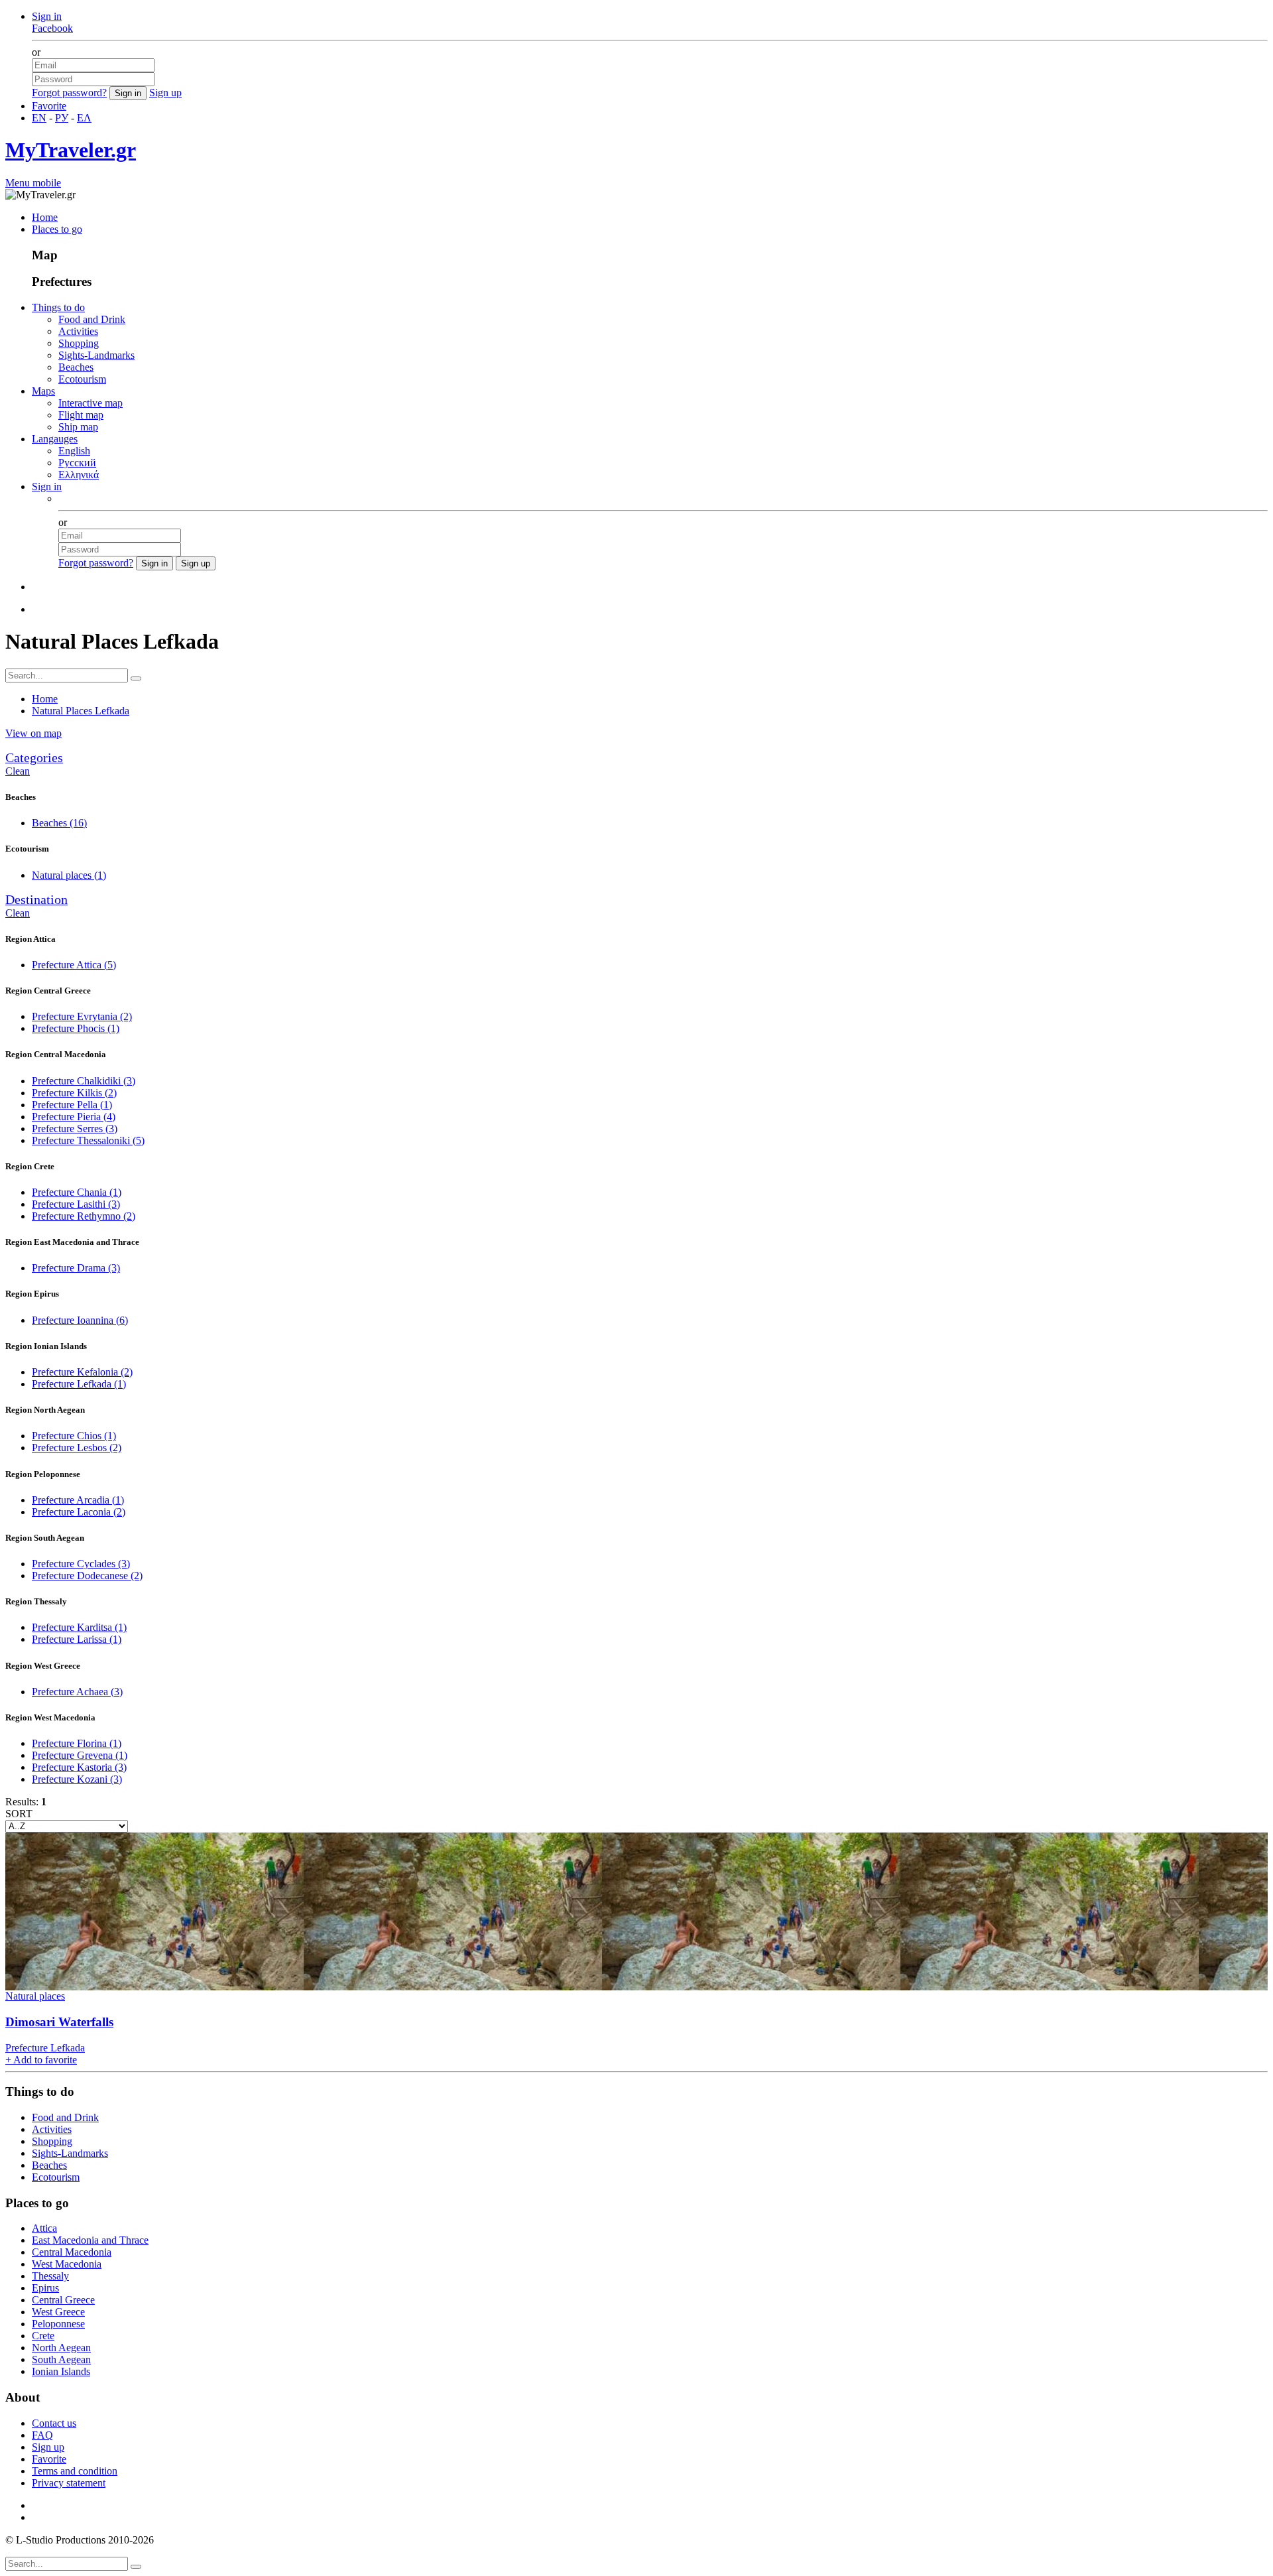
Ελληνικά (79, 475)
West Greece (58, 2312)
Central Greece (63, 2300)
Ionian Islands (61, 2371)
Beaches (76, 367)
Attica (44, 2228)
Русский (77, 463)
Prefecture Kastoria (79, 1767)
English (74, 451)
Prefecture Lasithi (76, 1204)
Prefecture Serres (75, 1128)
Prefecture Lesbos (77, 1448)
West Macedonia (67, 2264)
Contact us (54, 2423)
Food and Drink (92, 319)
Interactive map (91, 403)
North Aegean (61, 2348)
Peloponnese (58, 2324)
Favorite (49, 106)
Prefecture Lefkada (79, 1384)
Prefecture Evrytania (82, 1016)
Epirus (45, 2288)
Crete (43, 2336)
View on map (33, 733)
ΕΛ (84, 118)
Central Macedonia (72, 2252)
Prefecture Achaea (77, 1692)
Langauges (55, 439)
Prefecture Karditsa (79, 1627)
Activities (78, 331)
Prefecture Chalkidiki (84, 1081)
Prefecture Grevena (80, 1755)
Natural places (69, 875)
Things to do (58, 307)
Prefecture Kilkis (74, 1093)
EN (39, 118)
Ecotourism (82, 379)
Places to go (57, 229)
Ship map (78, 427)
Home (45, 217)
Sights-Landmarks (96, 355)
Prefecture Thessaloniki (88, 1140)
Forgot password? (69, 93)
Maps (43, 391)
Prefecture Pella (72, 1105)
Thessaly (50, 2276)
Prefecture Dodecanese (87, 1576)
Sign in (47, 16)
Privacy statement (69, 2483)
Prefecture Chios (74, 1436)
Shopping (79, 343)
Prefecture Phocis (76, 1028)
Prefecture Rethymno (84, 1216)
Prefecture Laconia (79, 1512)
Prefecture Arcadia (78, 1500)
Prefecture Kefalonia (82, 1372)
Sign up (165, 93)
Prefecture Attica (74, 965)
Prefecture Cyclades (81, 1564)
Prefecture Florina (77, 1743)
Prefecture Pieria (74, 1117)
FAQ (42, 2435)
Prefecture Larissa (77, 1639)
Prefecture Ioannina (80, 1320)
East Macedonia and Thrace (90, 2240)
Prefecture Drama (76, 1268)
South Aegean (61, 2359)
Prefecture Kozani (77, 1779)
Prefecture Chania (77, 1192)
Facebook (52, 28)
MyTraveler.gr (71, 150)
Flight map (81, 415)
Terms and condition (75, 2471)
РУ (62, 118)
